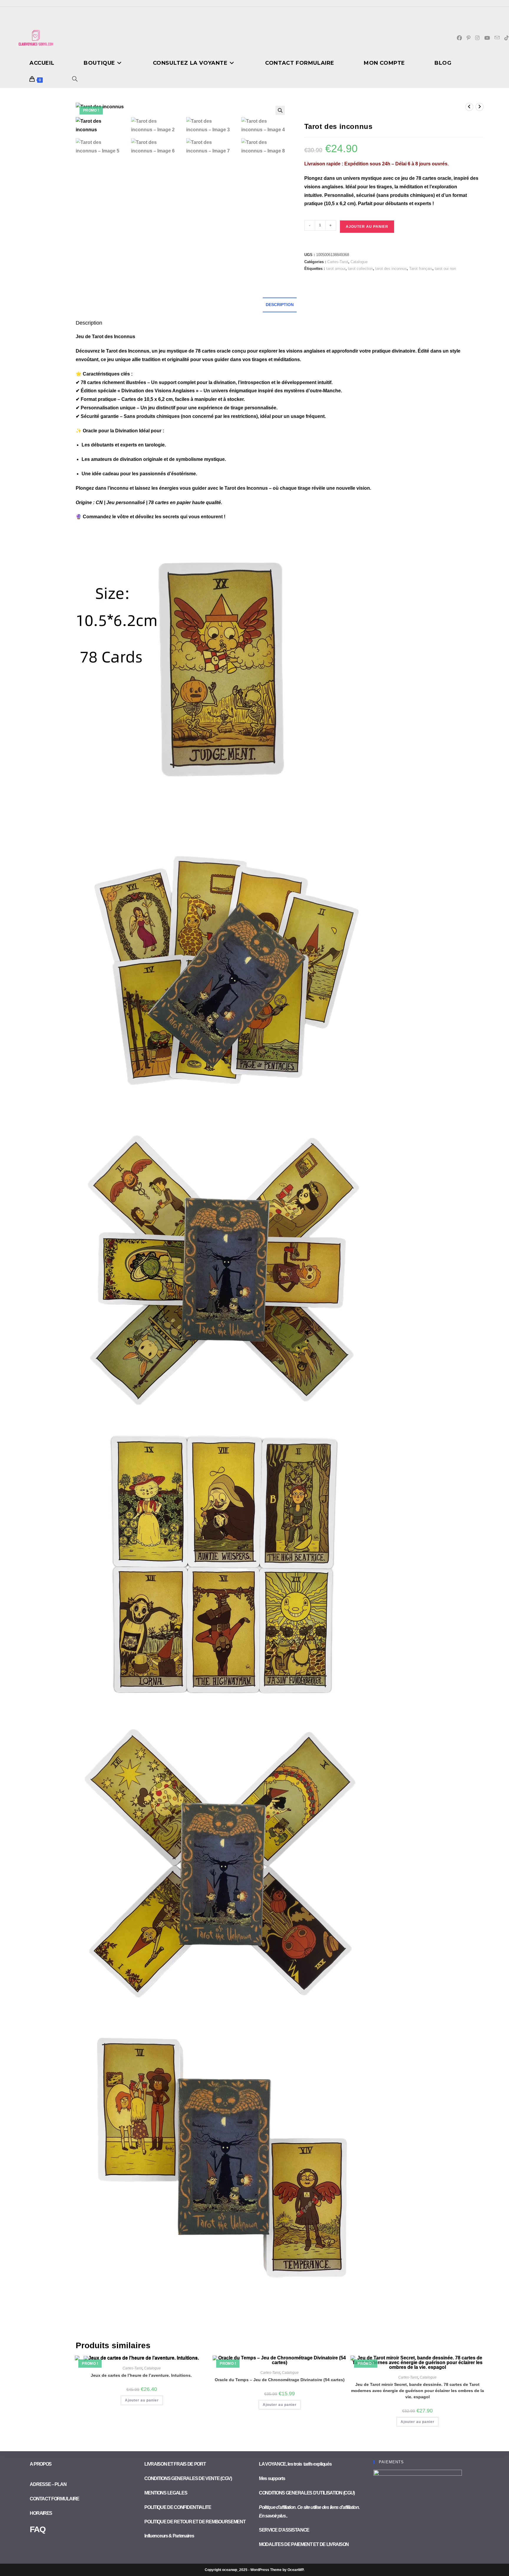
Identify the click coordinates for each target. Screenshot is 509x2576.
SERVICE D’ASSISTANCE (284, 2530)
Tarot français (421, 269)
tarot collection (360, 269)
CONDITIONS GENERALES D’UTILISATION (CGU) (307, 2493)
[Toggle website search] (75, 80)
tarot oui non (445, 269)
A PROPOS (41, 2464)
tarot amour (336, 269)
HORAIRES (41, 2513)
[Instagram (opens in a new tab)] (477, 38)
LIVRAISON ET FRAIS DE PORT (175, 2464)
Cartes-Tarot (338, 262)
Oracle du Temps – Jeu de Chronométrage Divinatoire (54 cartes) (280, 2380)
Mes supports (272, 2478)
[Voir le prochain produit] (480, 107)
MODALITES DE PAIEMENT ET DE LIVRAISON (304, 2544)
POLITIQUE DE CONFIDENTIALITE (178, 2507)
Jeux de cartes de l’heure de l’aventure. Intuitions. (142, 2375)
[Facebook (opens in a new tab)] (459, 38)
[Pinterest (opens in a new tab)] (468, 38)
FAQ (38, 2529)
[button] (280, 110)
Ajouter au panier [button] (142, 2400)
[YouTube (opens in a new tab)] (487, 38)
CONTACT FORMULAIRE (54, 2499)
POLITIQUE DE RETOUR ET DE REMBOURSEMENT (195, 2522)
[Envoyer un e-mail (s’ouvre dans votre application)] (497, 38)
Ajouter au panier (367, 227)
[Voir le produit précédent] (469, 107)
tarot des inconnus (391, 269)
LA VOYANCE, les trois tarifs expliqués (295, 2464)
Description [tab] (280, 305)
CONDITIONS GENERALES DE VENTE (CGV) (188, 2478)
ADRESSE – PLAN (48, 2484)
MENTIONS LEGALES (166, 2493)
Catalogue (359, 262)
